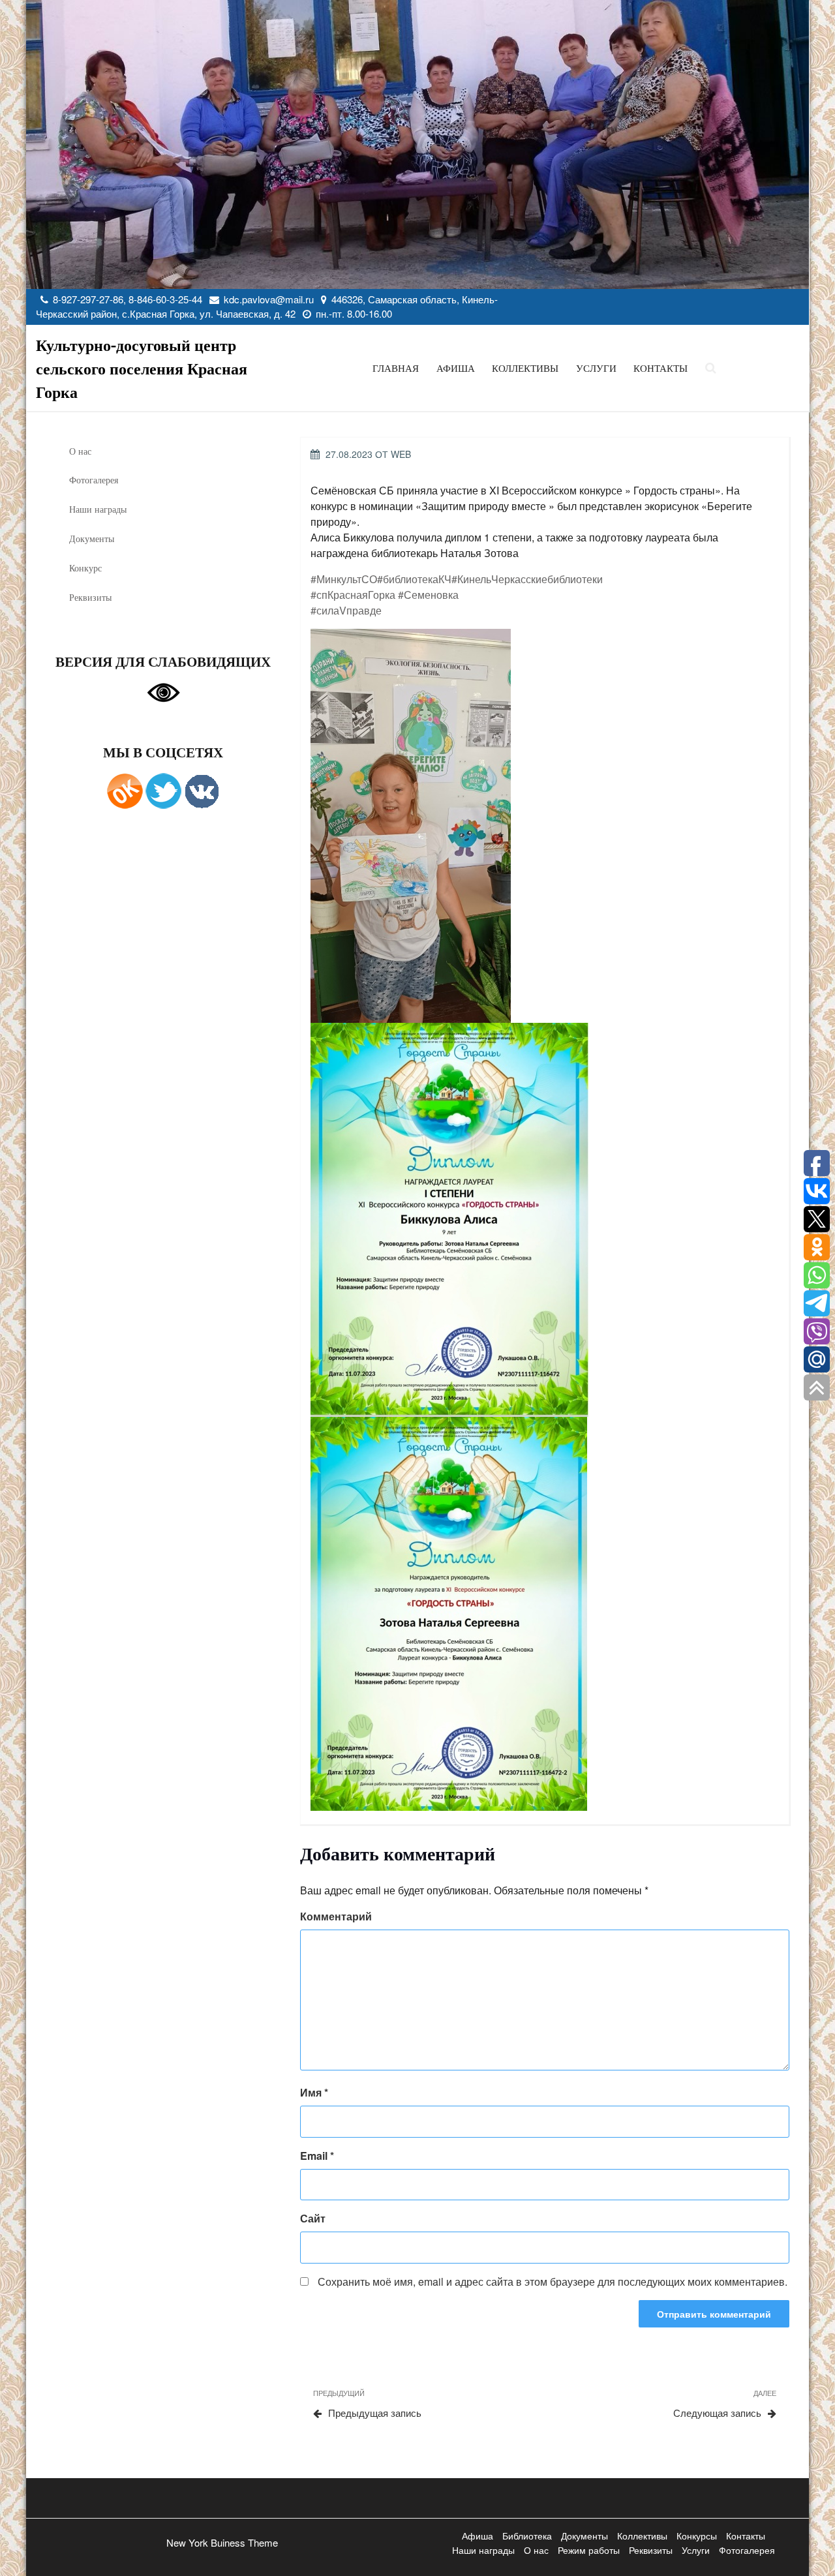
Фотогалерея (94, 480)
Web (401, 454)
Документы (92, 538)
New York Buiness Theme (222, 2542)
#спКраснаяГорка (353, 595)
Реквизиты (90, 597)
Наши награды (98, 509)
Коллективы (525, 368)
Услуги (596, 368)
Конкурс (85, 568)
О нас (80, 451)
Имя (314, 2092)
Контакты (660, 368)
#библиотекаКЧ (414, 579)
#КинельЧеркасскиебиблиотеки (527, 579)
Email (317, 2156)
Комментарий (336, 1916)
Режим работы (589, 2550)
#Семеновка (428, 595)
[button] (540, 826)
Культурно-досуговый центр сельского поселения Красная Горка (142, 368)
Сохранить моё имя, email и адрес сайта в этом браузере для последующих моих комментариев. (553, 2281)
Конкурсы (697, 2536)
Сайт (313, 2218)
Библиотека (527, 2536)
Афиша (456, 368)
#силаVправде (346, 610)
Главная (396, 368)
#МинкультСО (344, 579)
